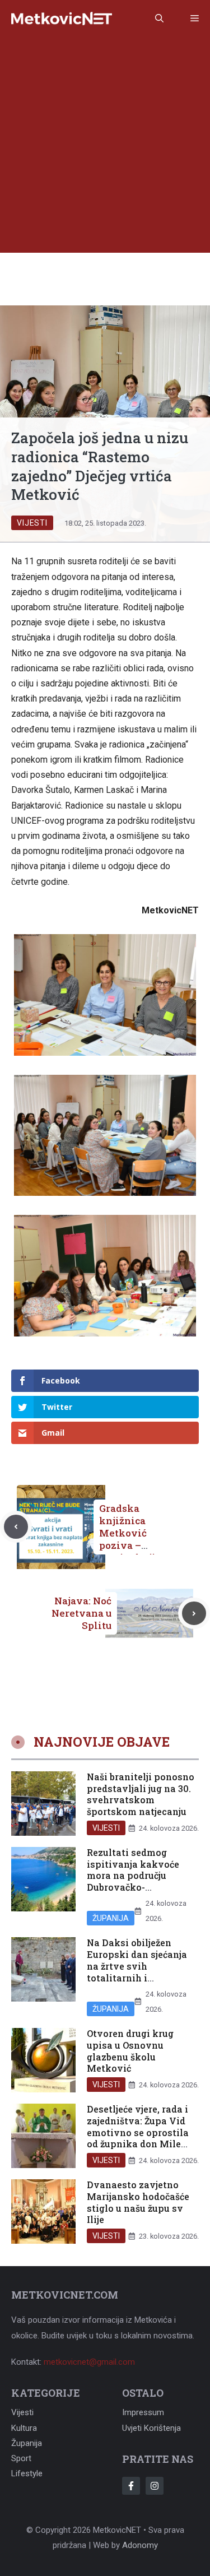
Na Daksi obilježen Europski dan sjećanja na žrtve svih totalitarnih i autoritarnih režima (137, 1966)
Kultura (24, 2428)
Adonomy (140, 2545)
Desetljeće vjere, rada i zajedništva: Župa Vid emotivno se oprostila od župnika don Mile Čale (138, 2132)
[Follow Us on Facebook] (131, 2486)
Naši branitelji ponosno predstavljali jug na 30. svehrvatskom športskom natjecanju (141, 1794)
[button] (159, 18)
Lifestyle (27, 2473)
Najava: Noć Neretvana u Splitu (81, 1613)
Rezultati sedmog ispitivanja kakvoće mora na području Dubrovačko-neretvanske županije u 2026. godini (140, 1881)
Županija (111, 1918)
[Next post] (194, 1614)
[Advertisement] (105, 148)
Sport (21, 2458)
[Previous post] (16, 1527)
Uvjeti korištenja (151, 2428)
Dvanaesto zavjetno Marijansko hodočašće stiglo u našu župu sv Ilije (138, 2202)
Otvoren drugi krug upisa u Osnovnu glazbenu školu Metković (130, 2051)
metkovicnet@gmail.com (89, 2362)
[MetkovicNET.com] (62, 19)
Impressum (143, 2412)
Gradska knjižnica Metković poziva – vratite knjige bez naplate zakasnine (133, 1545)
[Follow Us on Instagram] (155, 2486)
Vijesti (32, 523)
